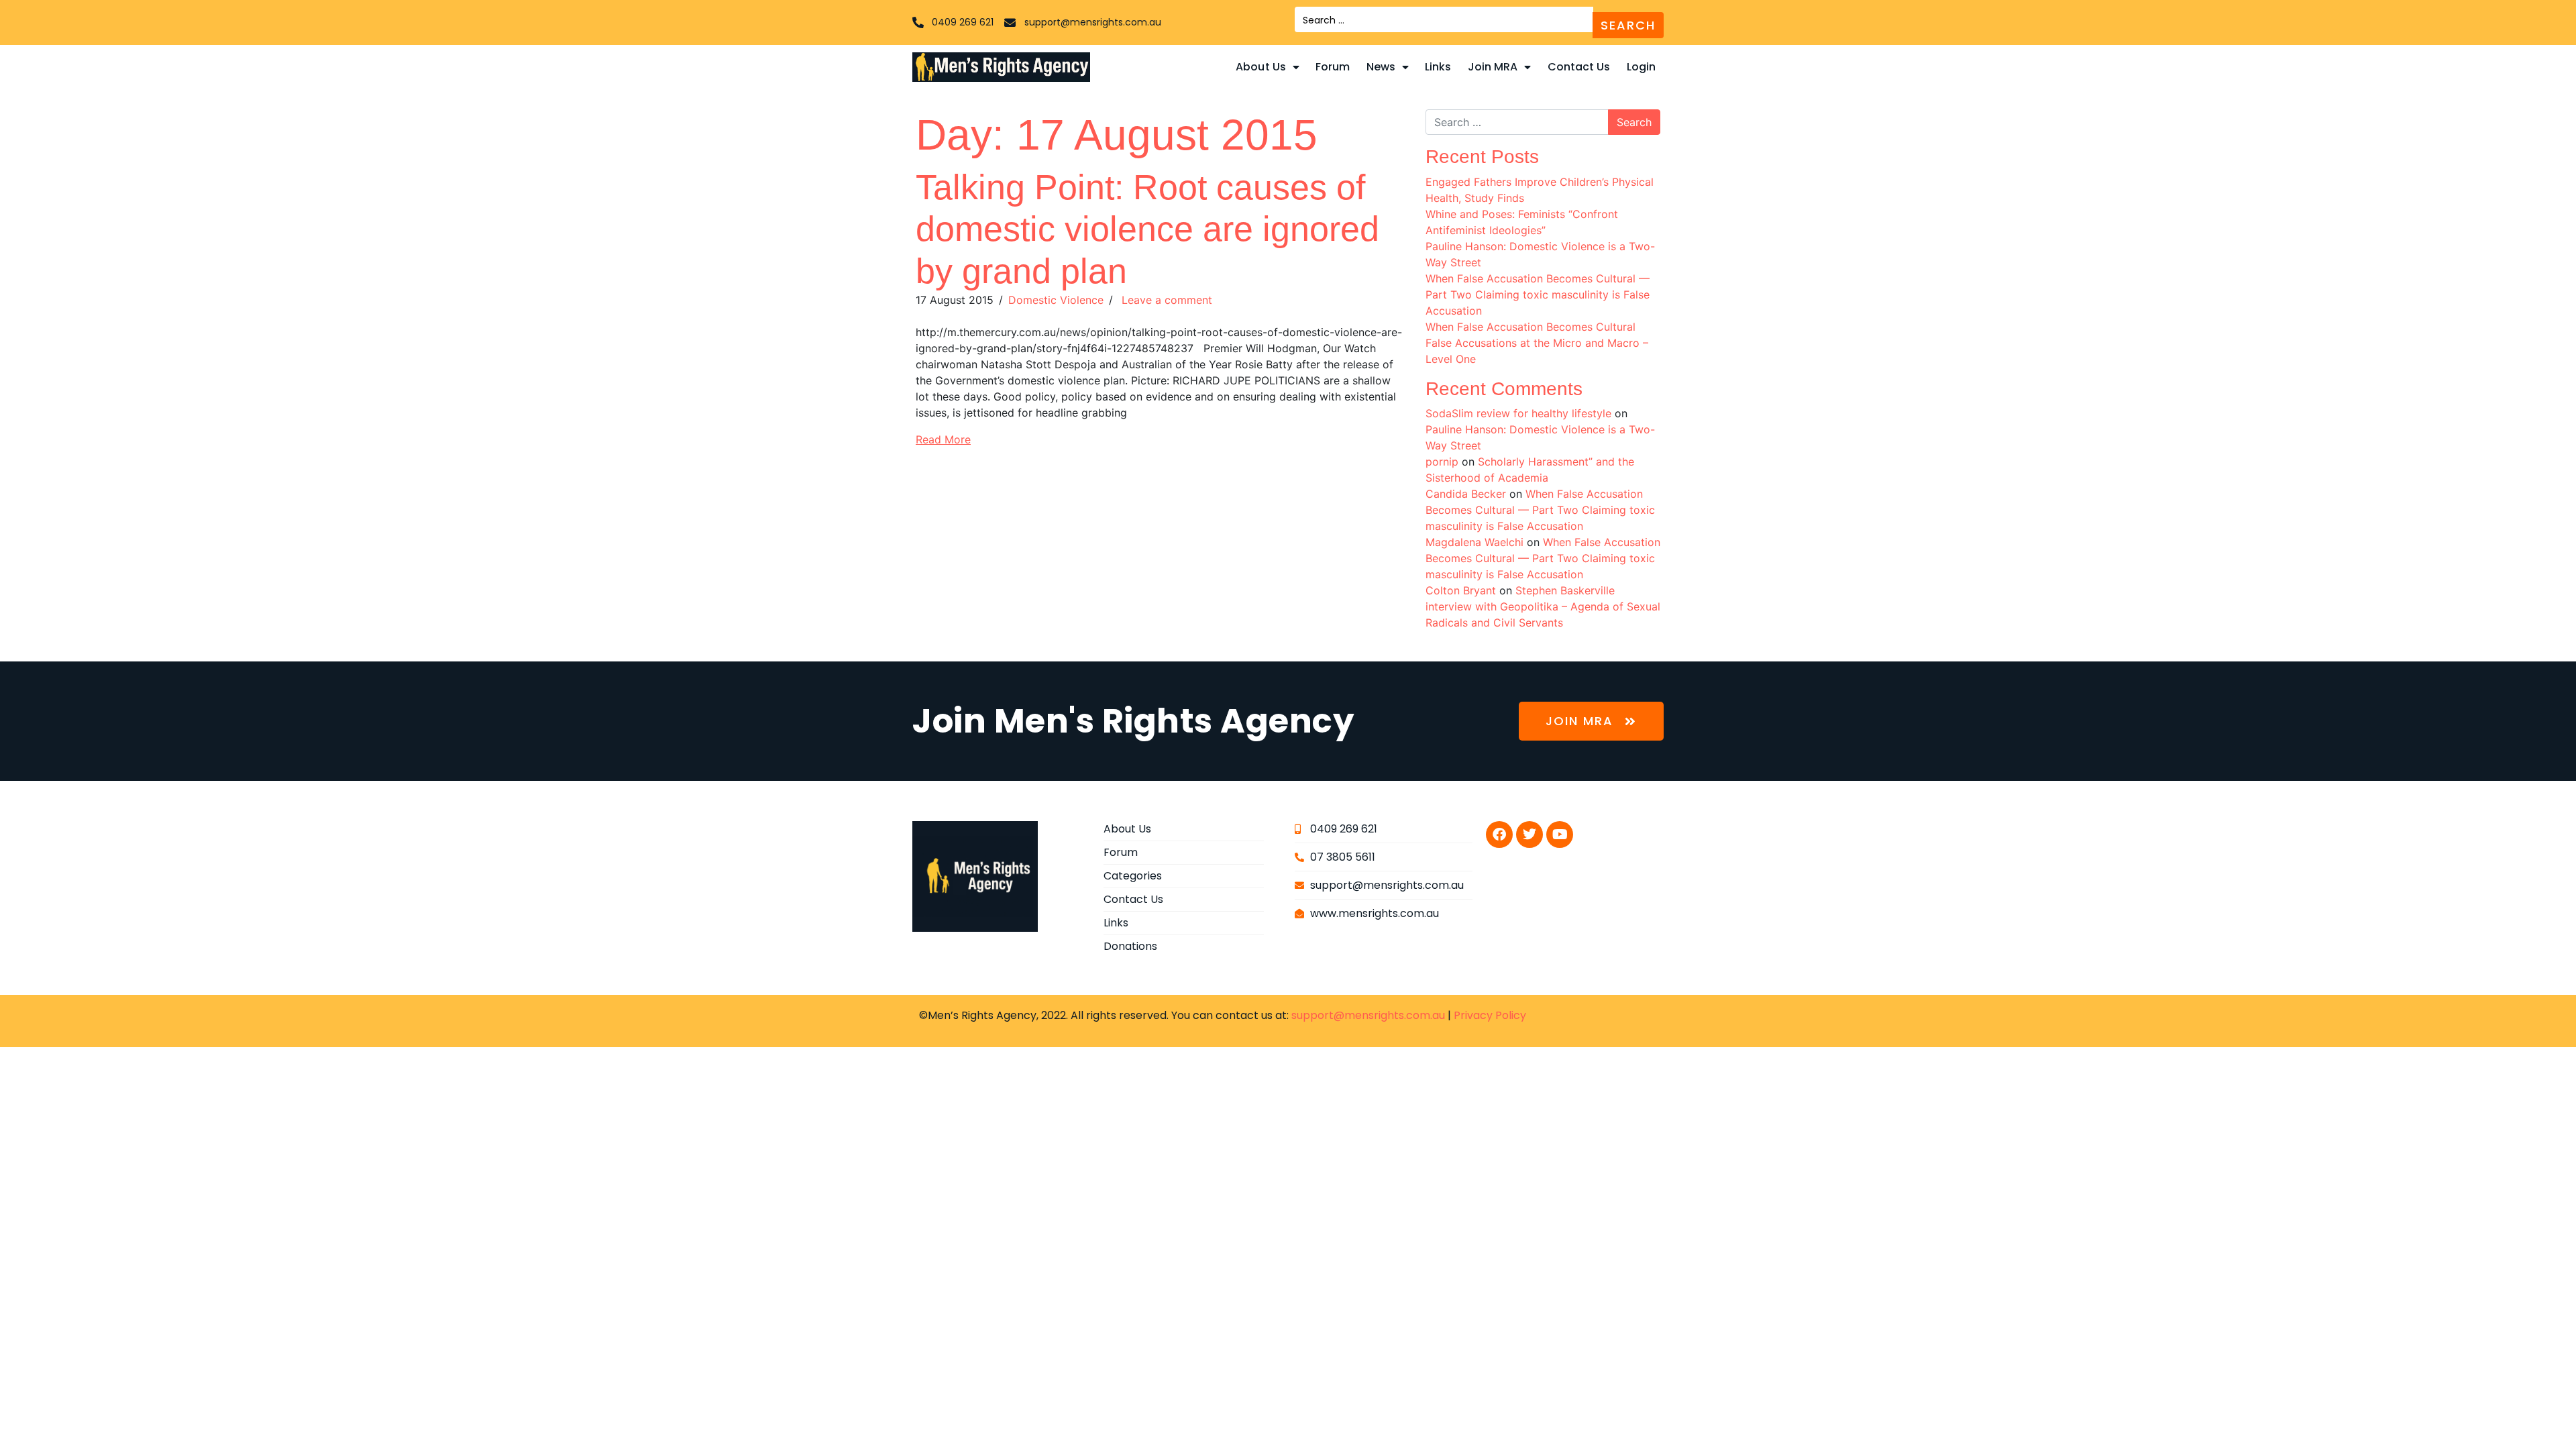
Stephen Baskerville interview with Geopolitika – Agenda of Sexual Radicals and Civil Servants (1543, 606)
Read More (943, 439)
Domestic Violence (1056, 300)
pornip (1442, 462)
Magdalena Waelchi (1474, 542)
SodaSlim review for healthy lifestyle (1518, 413)
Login (1642, 67)
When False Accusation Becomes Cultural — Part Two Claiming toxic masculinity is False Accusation (1538, 294)
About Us (1261, 67)
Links (1438, 67)
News (1381, 67)
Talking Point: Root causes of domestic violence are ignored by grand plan (1147, 229)
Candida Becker (1466, 494)
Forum (1333, 67)
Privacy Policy (1490, 1015)
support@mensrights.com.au (1368, 1015)
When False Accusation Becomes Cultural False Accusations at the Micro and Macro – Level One (1537, 343)
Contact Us (1579, 67)
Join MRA (1493, 67)
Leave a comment (1165, 300)
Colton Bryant (1461, 590)
